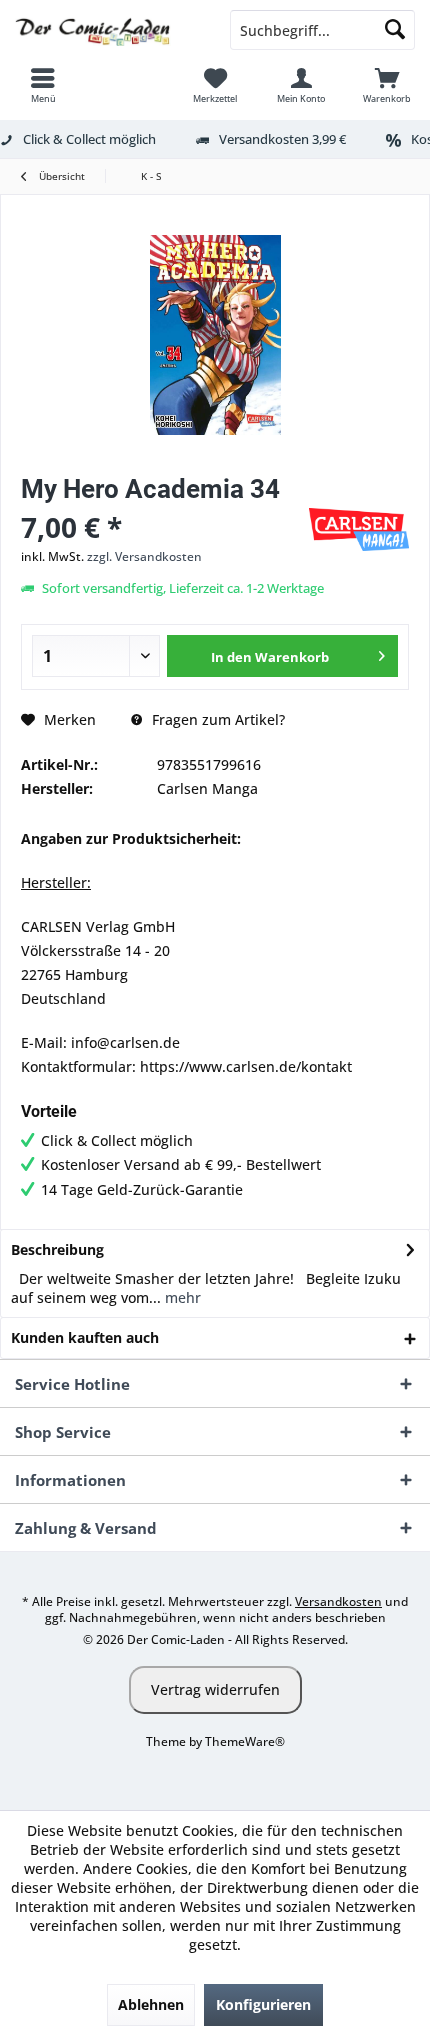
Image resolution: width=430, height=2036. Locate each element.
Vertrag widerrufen (215, 1689)
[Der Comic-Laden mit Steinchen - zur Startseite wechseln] (107, 30)
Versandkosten (338, 1601)
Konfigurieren (263, 2004)
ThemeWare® (245, 1741)
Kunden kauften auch (85, 1337)
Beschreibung (57, 1249)
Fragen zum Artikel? (216, 719)
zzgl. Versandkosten (144, 556)
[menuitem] (43, 85)
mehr (181, 1297)
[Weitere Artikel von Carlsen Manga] (359, 529)
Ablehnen (151, 2004)
